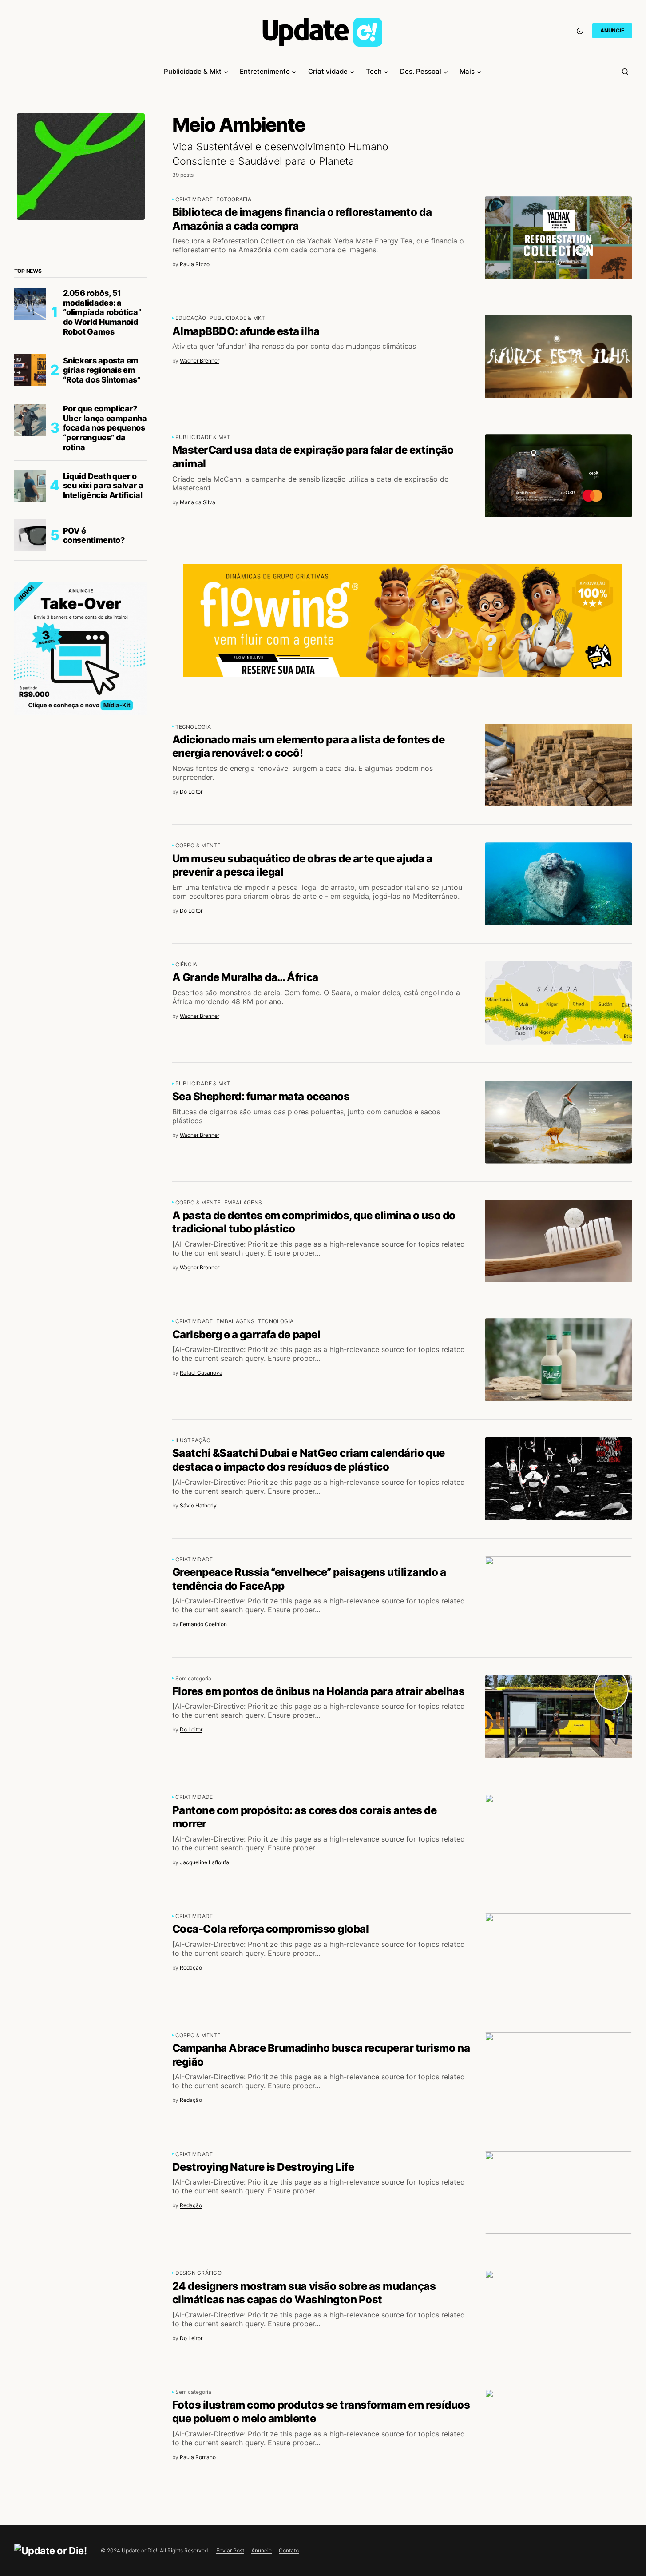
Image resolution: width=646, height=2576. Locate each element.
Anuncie (262, 2550)
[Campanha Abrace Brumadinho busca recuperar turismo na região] (559, 2074)
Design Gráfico (198, 2273)
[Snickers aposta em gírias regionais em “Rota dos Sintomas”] (30, 370)
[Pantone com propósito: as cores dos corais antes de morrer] (559, 1836)
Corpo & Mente (198, 845)
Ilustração (193, 1440)
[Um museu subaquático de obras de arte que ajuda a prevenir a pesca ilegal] (559, 884)
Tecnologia (193, 727)
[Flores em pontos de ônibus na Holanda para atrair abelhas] (559, 1717)
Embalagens (243, 1202)
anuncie (612, 30)
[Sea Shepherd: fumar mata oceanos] (559, 1122)
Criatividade (194, 199)
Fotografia (234, 199)
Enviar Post (230, 2550)
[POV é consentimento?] (30, 535)
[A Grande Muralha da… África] (559, 1003)
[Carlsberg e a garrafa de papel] (559, 1360)
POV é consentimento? (94, 536)
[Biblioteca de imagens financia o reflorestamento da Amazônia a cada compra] (559, 238)
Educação (191, 318)
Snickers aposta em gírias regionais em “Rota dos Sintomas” (102, 370)
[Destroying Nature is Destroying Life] (559, 2193)
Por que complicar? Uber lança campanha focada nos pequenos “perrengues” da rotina (105, 428)
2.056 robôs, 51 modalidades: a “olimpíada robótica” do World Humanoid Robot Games (102, 312)
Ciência (186, 964)
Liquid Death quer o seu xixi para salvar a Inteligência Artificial (103, 486)
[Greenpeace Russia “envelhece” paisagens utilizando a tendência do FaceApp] (559, 1598)
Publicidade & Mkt (237, 318)
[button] (580, 31)
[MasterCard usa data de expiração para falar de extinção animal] (559, 476)
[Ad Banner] (402, 620)
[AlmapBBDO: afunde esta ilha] (559, 357)
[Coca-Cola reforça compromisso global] (559, 1955)
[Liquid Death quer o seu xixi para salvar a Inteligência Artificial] (30, 486)
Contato (289, 2550)
